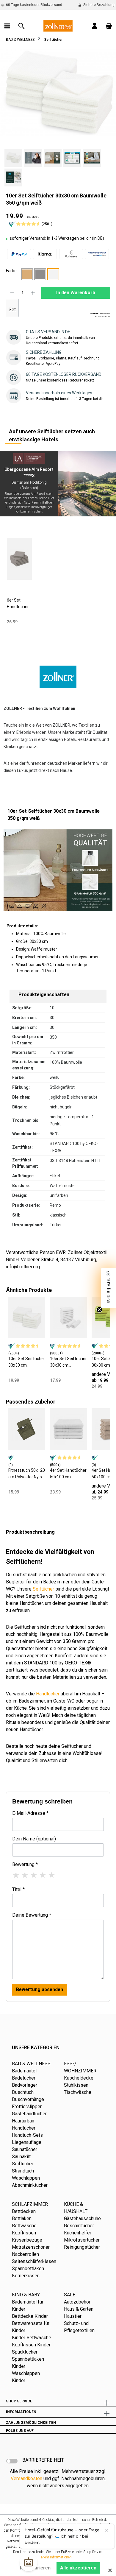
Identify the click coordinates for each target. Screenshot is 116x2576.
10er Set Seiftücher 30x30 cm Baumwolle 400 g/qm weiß (68, 1362)
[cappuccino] (27, 274)
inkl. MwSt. (33, 217)
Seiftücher (43, 1589)
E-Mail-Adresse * (30, 1813)
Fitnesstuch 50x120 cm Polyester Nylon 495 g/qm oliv (27, 1474)
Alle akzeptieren (78, 2568)
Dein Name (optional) (34, 1839)
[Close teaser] (99, 1310)
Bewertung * (25, 1864)
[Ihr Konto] (95, 26)
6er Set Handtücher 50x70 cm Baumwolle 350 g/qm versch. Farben (18, 604)
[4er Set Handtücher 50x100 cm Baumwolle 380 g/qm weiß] (68, 1429)
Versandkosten (26, 2478)
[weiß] (53, 274)
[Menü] (7, 26)
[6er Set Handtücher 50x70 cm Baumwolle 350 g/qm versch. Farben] (19, 559)
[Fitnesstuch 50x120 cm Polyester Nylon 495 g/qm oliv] (27, 1429)
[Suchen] (21, 26)
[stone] (40, 274)
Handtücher (48, 1694)
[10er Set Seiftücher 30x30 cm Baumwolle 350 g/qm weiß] (27, 1317)
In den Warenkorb (76, 293)
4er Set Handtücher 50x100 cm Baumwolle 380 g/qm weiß (68, 1474)
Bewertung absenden (40, 1989)
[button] (109, 1288)
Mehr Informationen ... (58, 2557)
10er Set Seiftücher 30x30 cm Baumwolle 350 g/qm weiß (27, 1362)
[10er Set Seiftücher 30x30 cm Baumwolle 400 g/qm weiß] (68, 1317)
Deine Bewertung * (32, 1915)
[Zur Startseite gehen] (58, 25)
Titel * (18, 1889)
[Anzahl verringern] (12, 293)
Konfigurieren (35, 2568)
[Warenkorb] (109, 26)
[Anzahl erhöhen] (33, 293)
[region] (58, 118)
